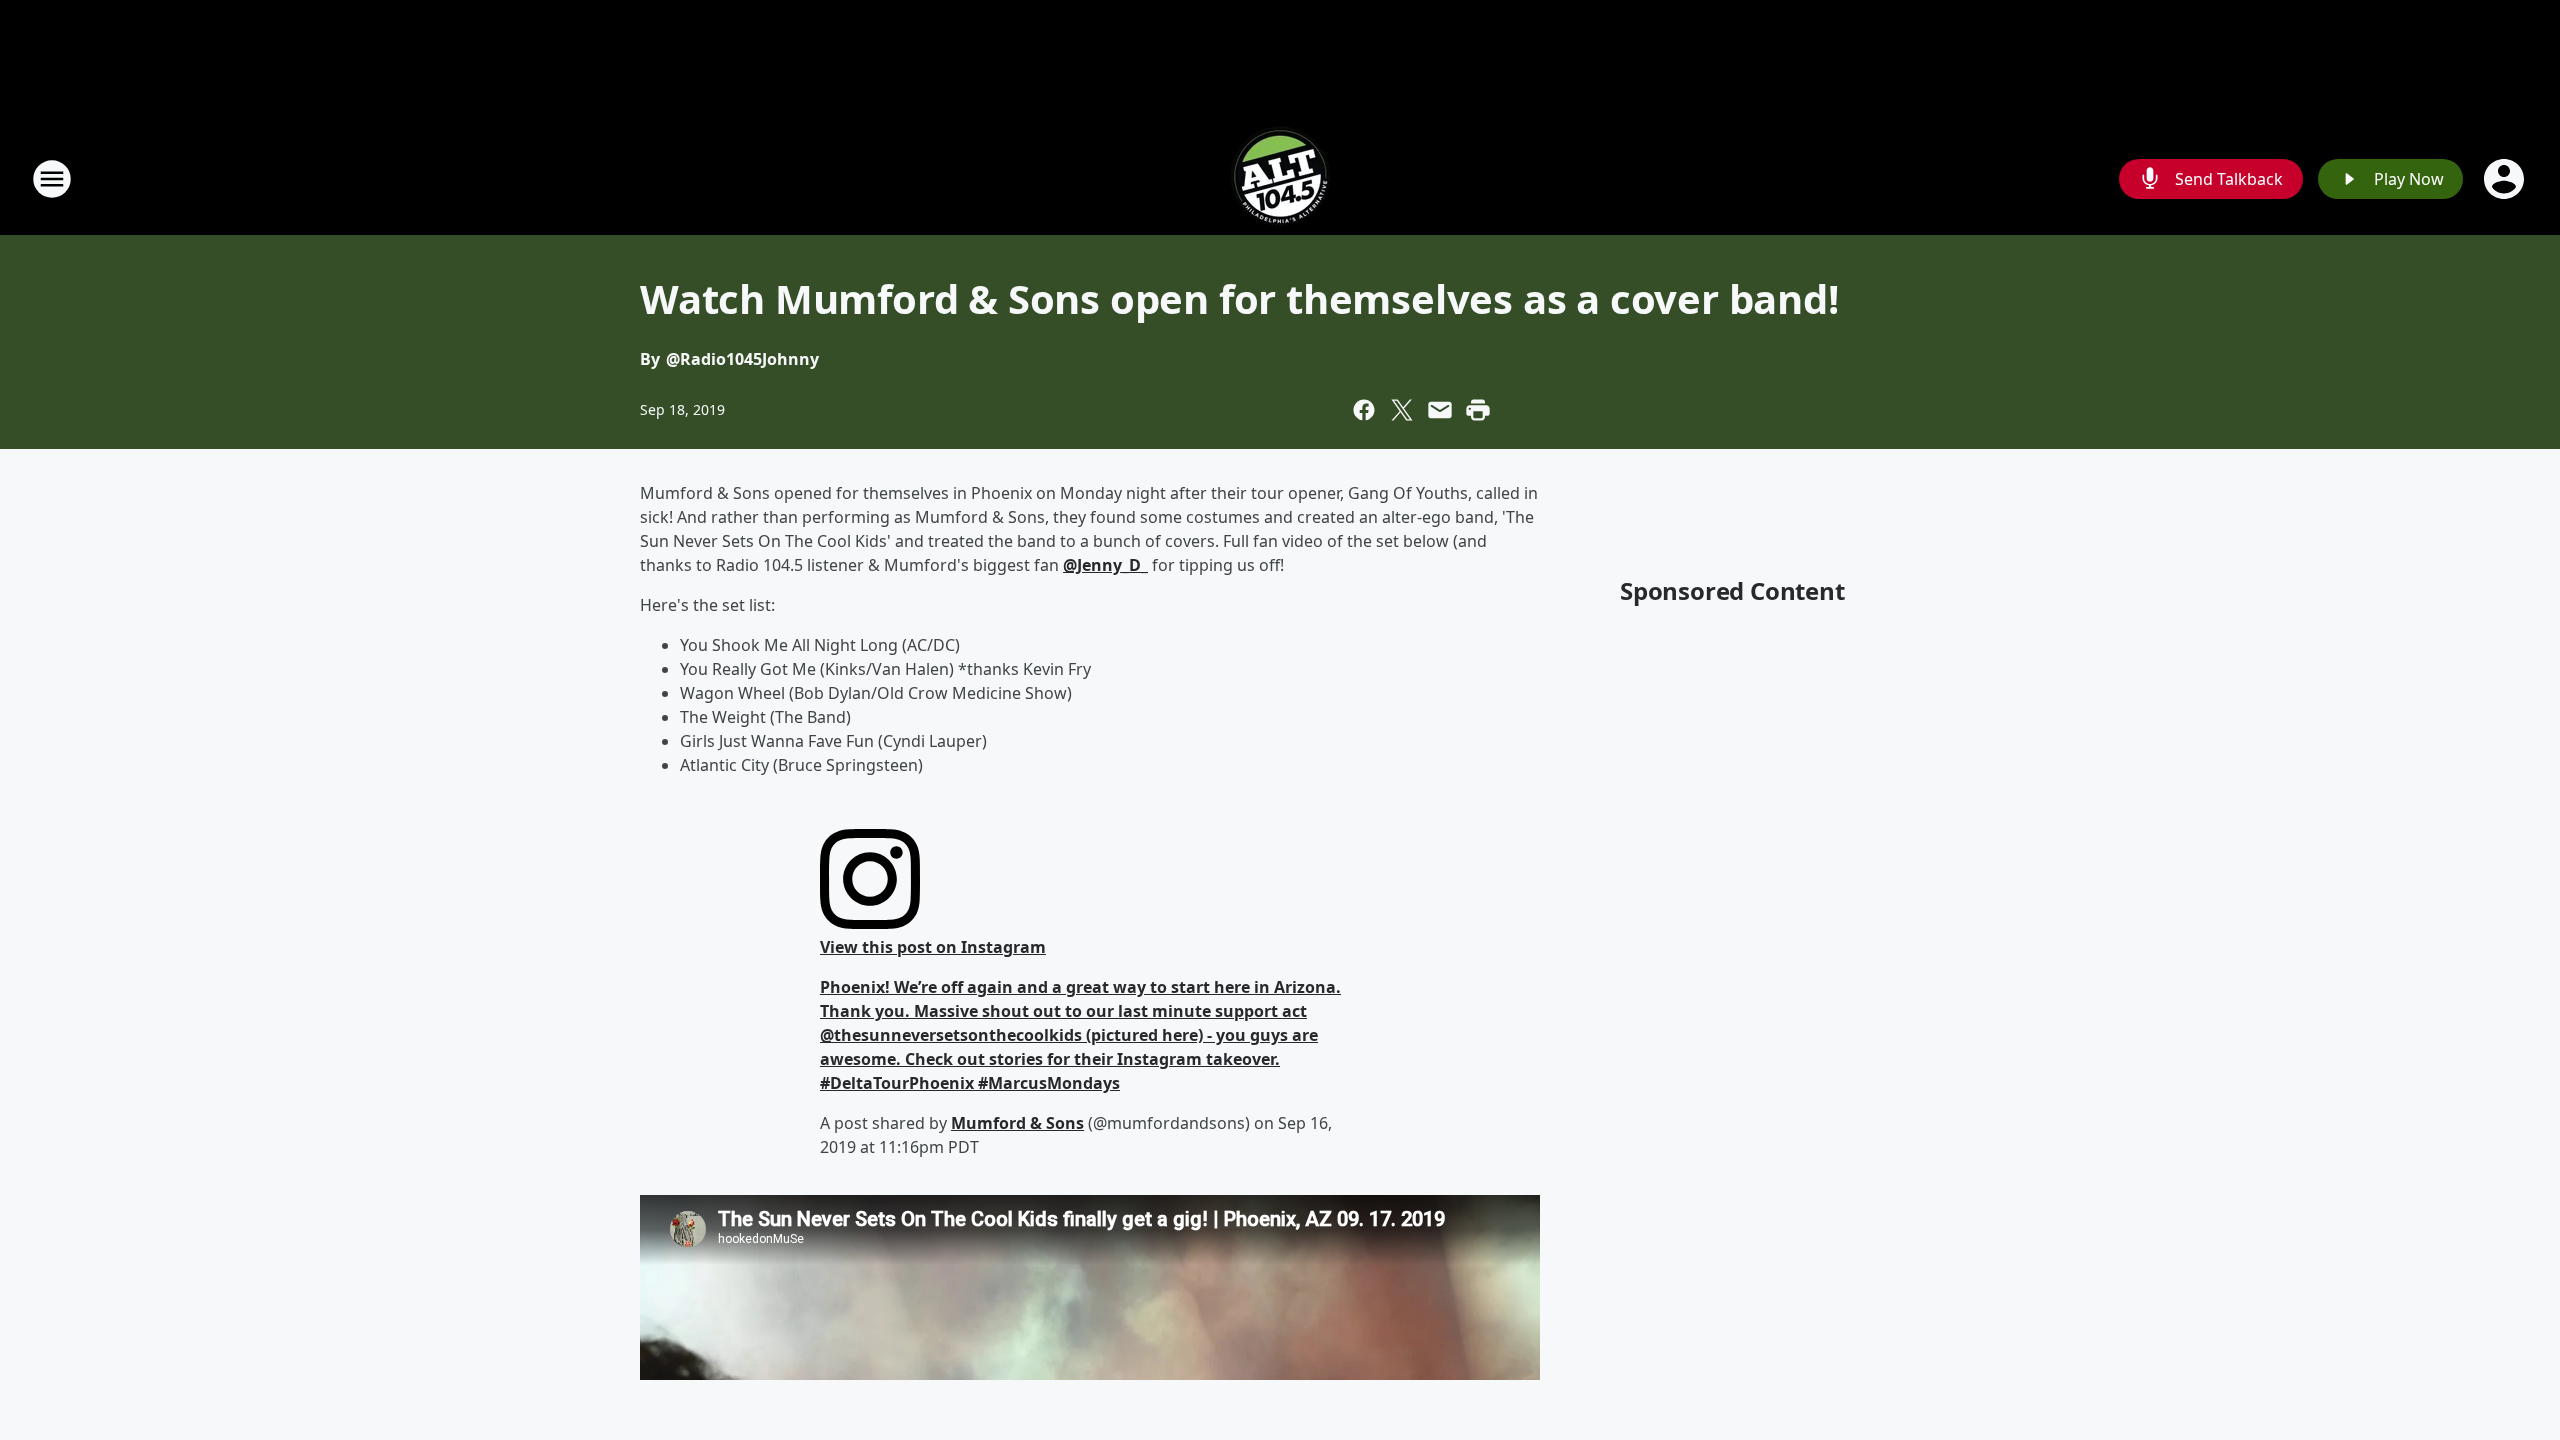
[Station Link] (1280, 178)
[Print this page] (1478, 410)
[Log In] (2506, 179)
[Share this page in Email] (1440, 410)
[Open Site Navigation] (52, 179)
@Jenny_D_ (1105, 565)
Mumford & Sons (1017, 1123)
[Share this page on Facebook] (1364, 410)
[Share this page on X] (1402, 410)
